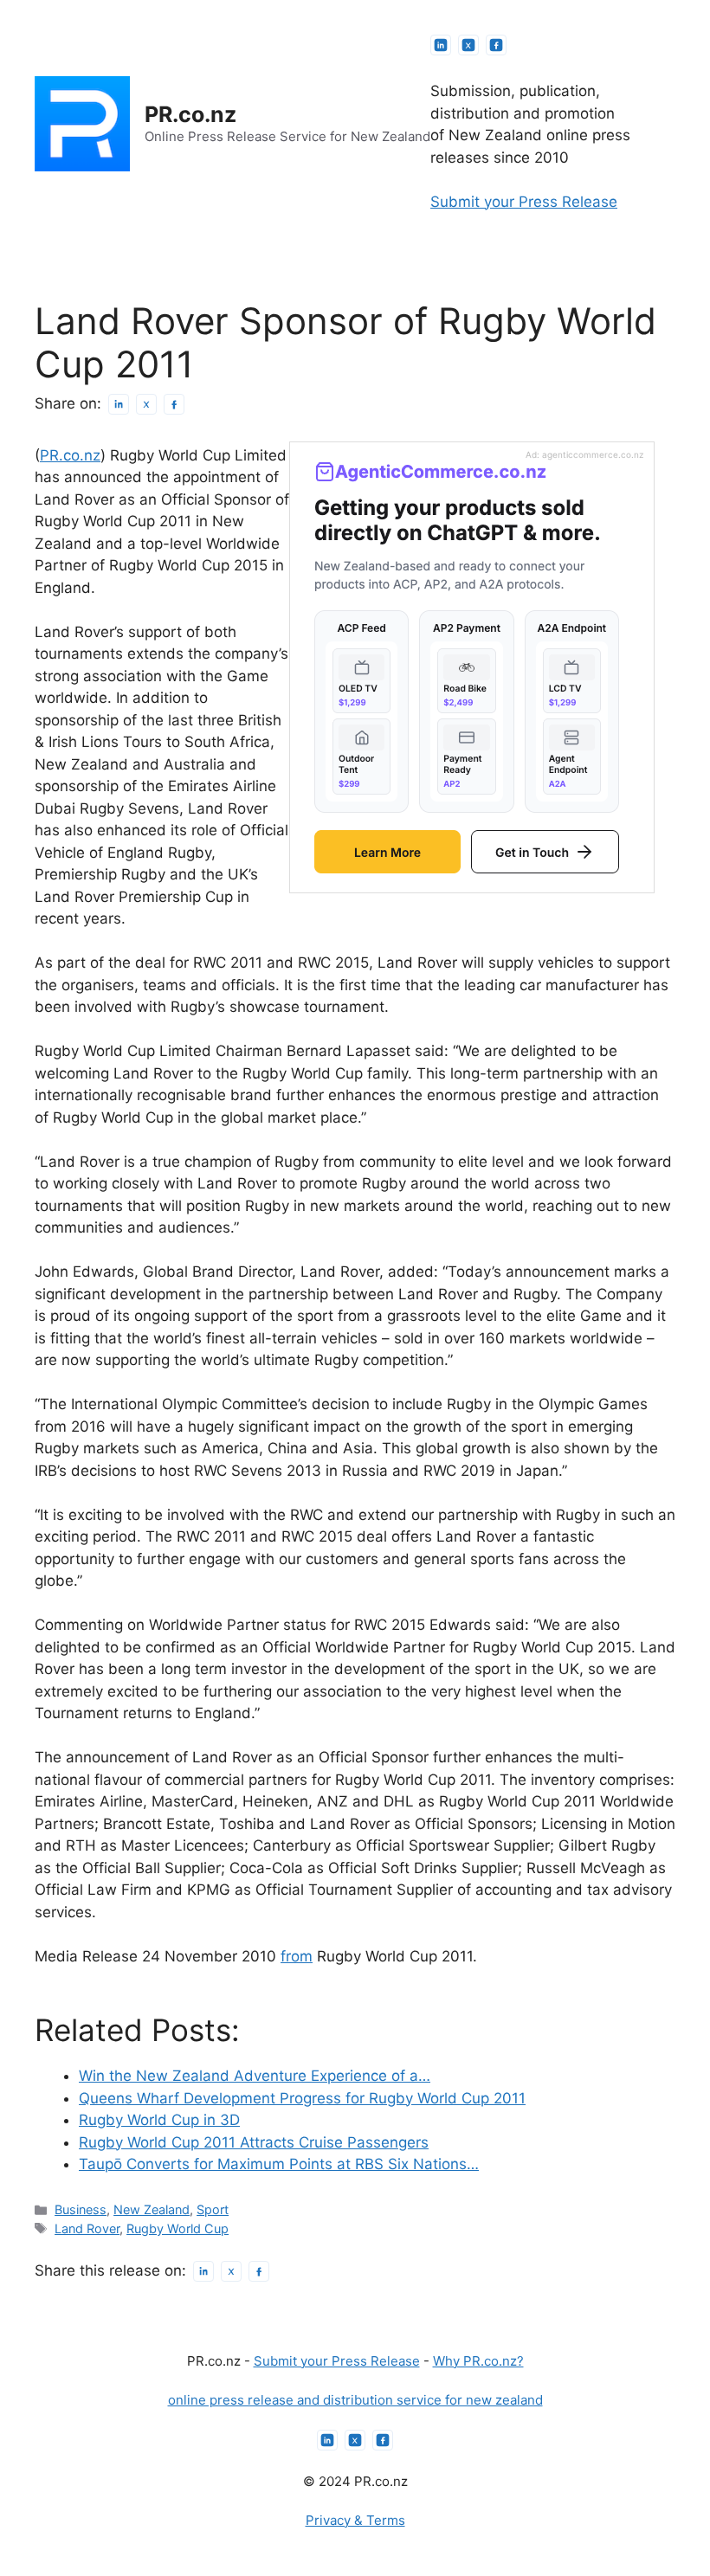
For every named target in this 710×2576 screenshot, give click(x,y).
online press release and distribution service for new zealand (355, 2400)
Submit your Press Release (524, 202)
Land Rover (87, 2228)
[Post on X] (146, 404)
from (297, 1956)
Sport (213, 2209)
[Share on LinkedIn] (119, 404)
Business (81, 2209)
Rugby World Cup (177, 2228)
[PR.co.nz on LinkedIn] (441, 45)
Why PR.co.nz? (478, 2361)
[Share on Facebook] (174, 404)
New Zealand (152, 2209)
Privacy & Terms (355, 2520)
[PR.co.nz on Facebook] (496, 45)
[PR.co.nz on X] (468, 45)
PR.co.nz (190, 114)
